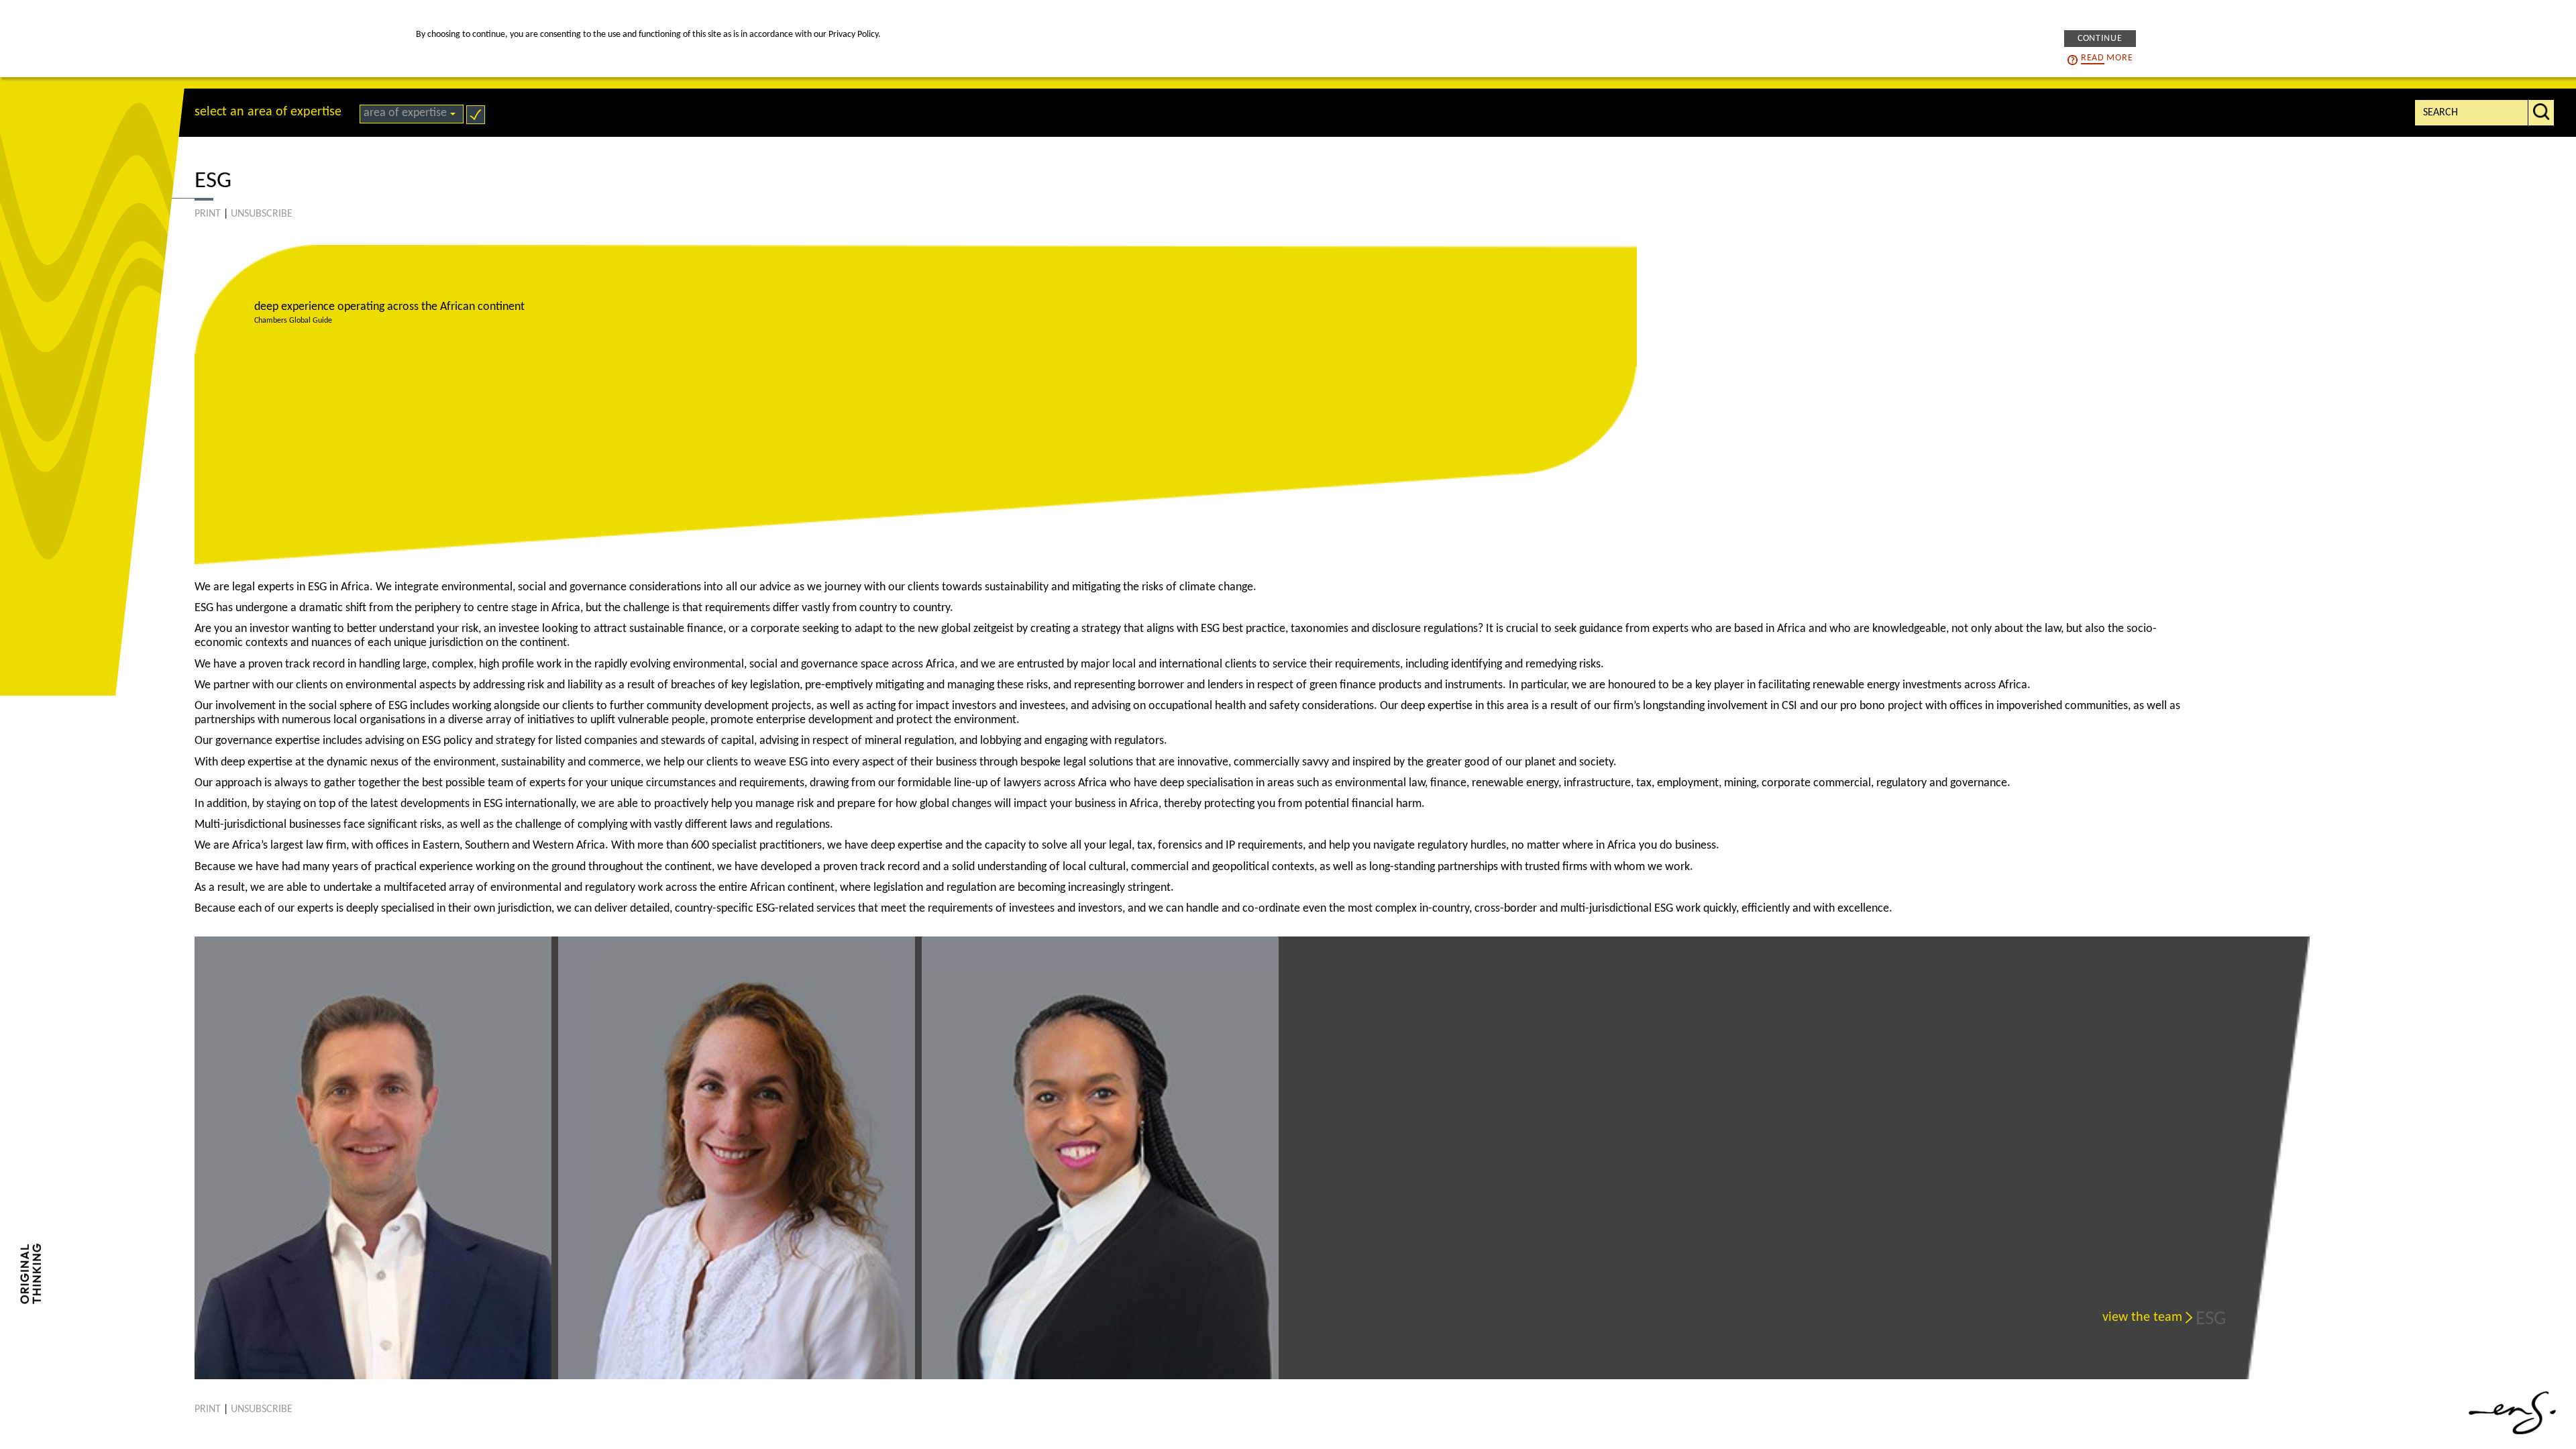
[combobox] (412, 114)
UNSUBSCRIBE (262, 214)
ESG (2211, 1319)
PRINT (208, 214)
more (2107, 58)
